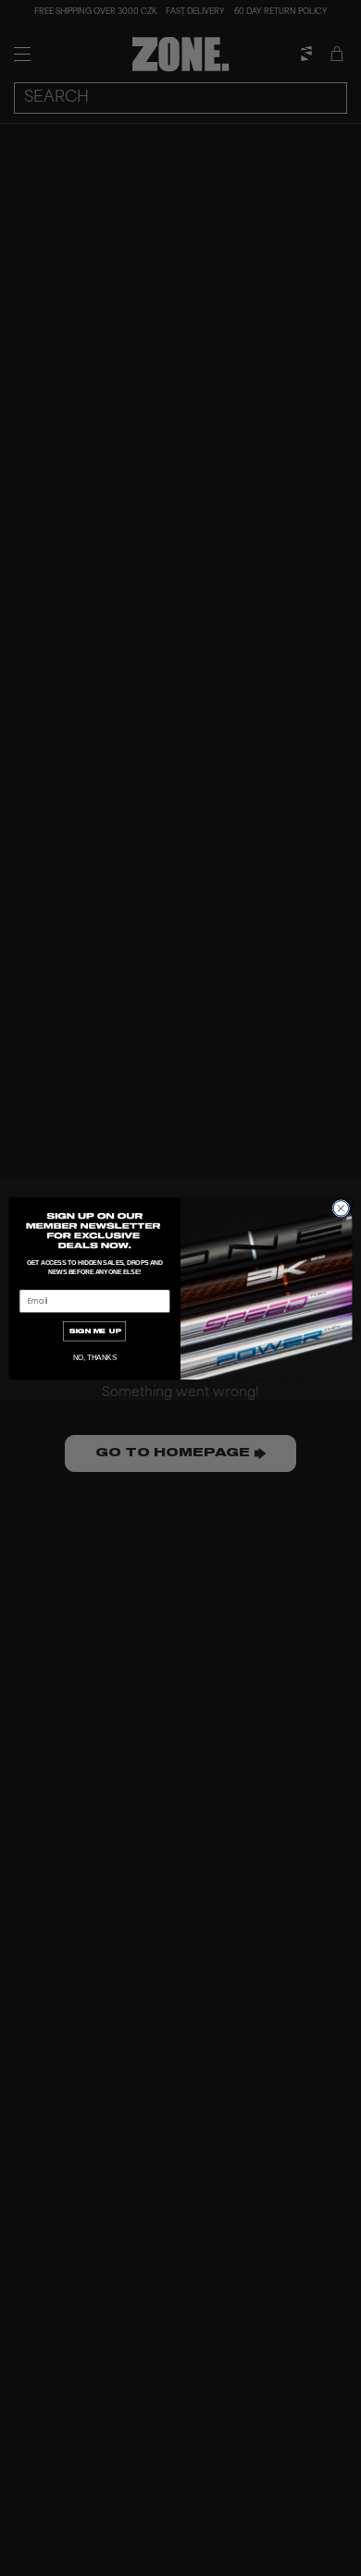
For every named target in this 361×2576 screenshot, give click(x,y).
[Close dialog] (341, 1208)
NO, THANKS (95, 1357)
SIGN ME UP (95, 1331)
